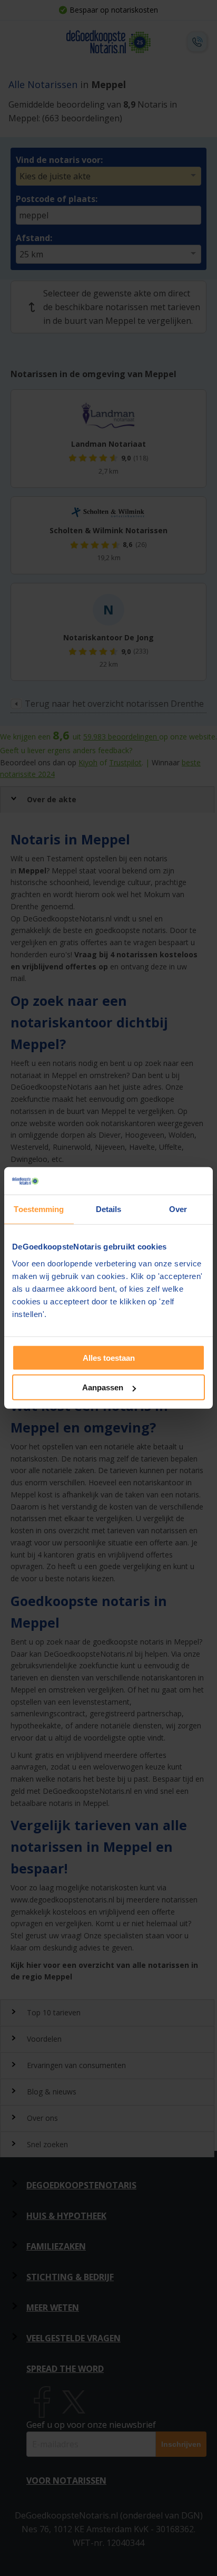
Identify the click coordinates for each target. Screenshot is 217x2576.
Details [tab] (109, 1209)
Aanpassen (103, 1387)
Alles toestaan (109, 1358)
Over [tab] (178, 1209)
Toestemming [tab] (39, 1209)
